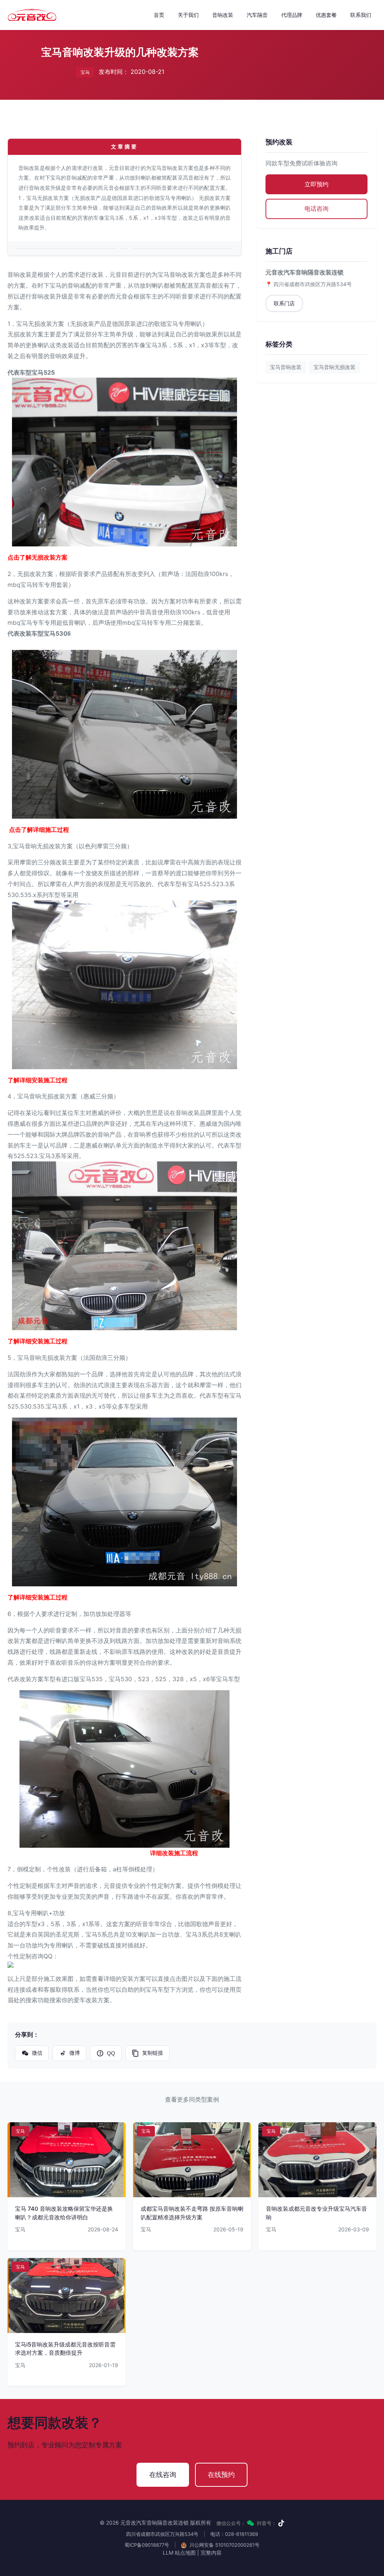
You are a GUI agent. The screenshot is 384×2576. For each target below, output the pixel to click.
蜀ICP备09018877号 (147, 2545)
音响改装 (223, 15)
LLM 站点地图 (179, 2553)
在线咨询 (163, 2475)
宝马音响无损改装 (334, 367)
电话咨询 (316, 209)
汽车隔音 (257, 15)
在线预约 (221, 2475)
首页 (159, 15)
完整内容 (211, 2553)
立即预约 (316, 184)
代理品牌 (292, 15)
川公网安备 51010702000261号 (224, 2545)
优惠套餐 (326, 15)
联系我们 (361, 15)
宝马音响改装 (286, 367)
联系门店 (284, 303)
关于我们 (188, 15)
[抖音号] (281, 2523)
